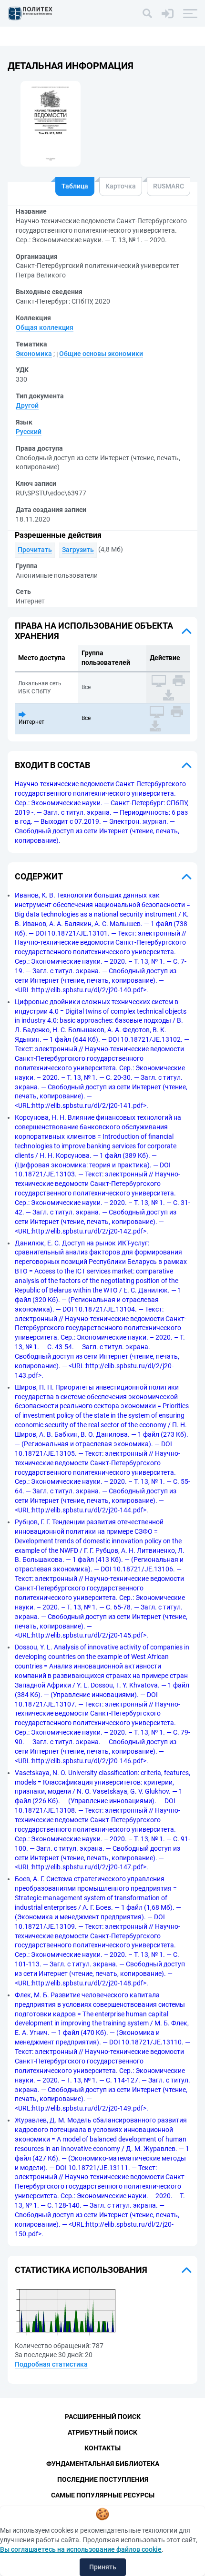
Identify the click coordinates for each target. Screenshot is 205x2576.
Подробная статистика (51, 2364)
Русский (29, 432)
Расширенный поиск (103, 2417)
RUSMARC (169, 186)
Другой (27, 405)
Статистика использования (81, 2270)
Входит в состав (52, 765)
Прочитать (35, 550)
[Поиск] (147, 13)
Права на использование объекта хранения (94, 631)
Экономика (34, 354)
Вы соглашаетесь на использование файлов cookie (81, 2549)
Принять (103, 2567)
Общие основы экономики (101, 354)
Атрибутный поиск (102, 2432)
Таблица (75, 186)
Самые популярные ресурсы (103, 2495)
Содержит (39, 876)
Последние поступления (103, 2479)
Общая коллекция (45, 327)
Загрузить (78, 550)
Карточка (121, 186)
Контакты (102, 2448)
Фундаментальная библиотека (103, 2464)
